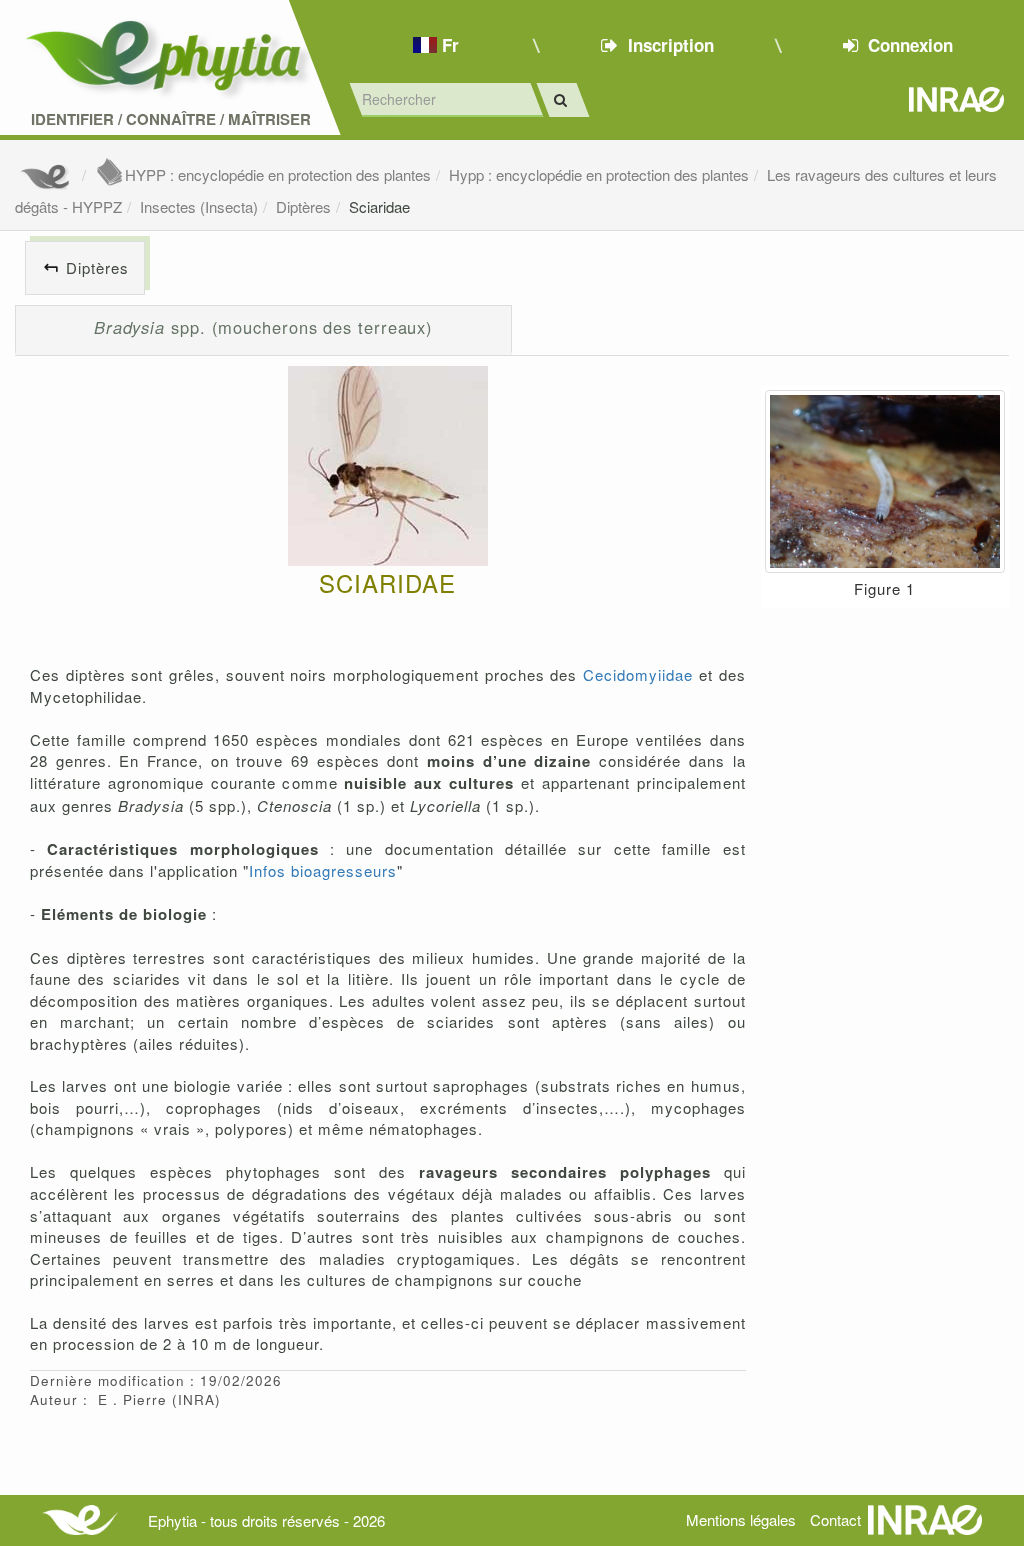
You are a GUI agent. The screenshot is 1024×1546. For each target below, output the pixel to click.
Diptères (303, 206)
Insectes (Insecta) (199, 206)
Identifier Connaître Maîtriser (171, 119)
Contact (835, 1519)
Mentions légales (741, 1519)
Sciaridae (379, 206)
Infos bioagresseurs (323, 870)
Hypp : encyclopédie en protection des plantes (599, 174)
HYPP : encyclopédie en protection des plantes (278, 174)
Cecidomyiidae (638, 674)
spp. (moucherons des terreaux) (263, 327)
